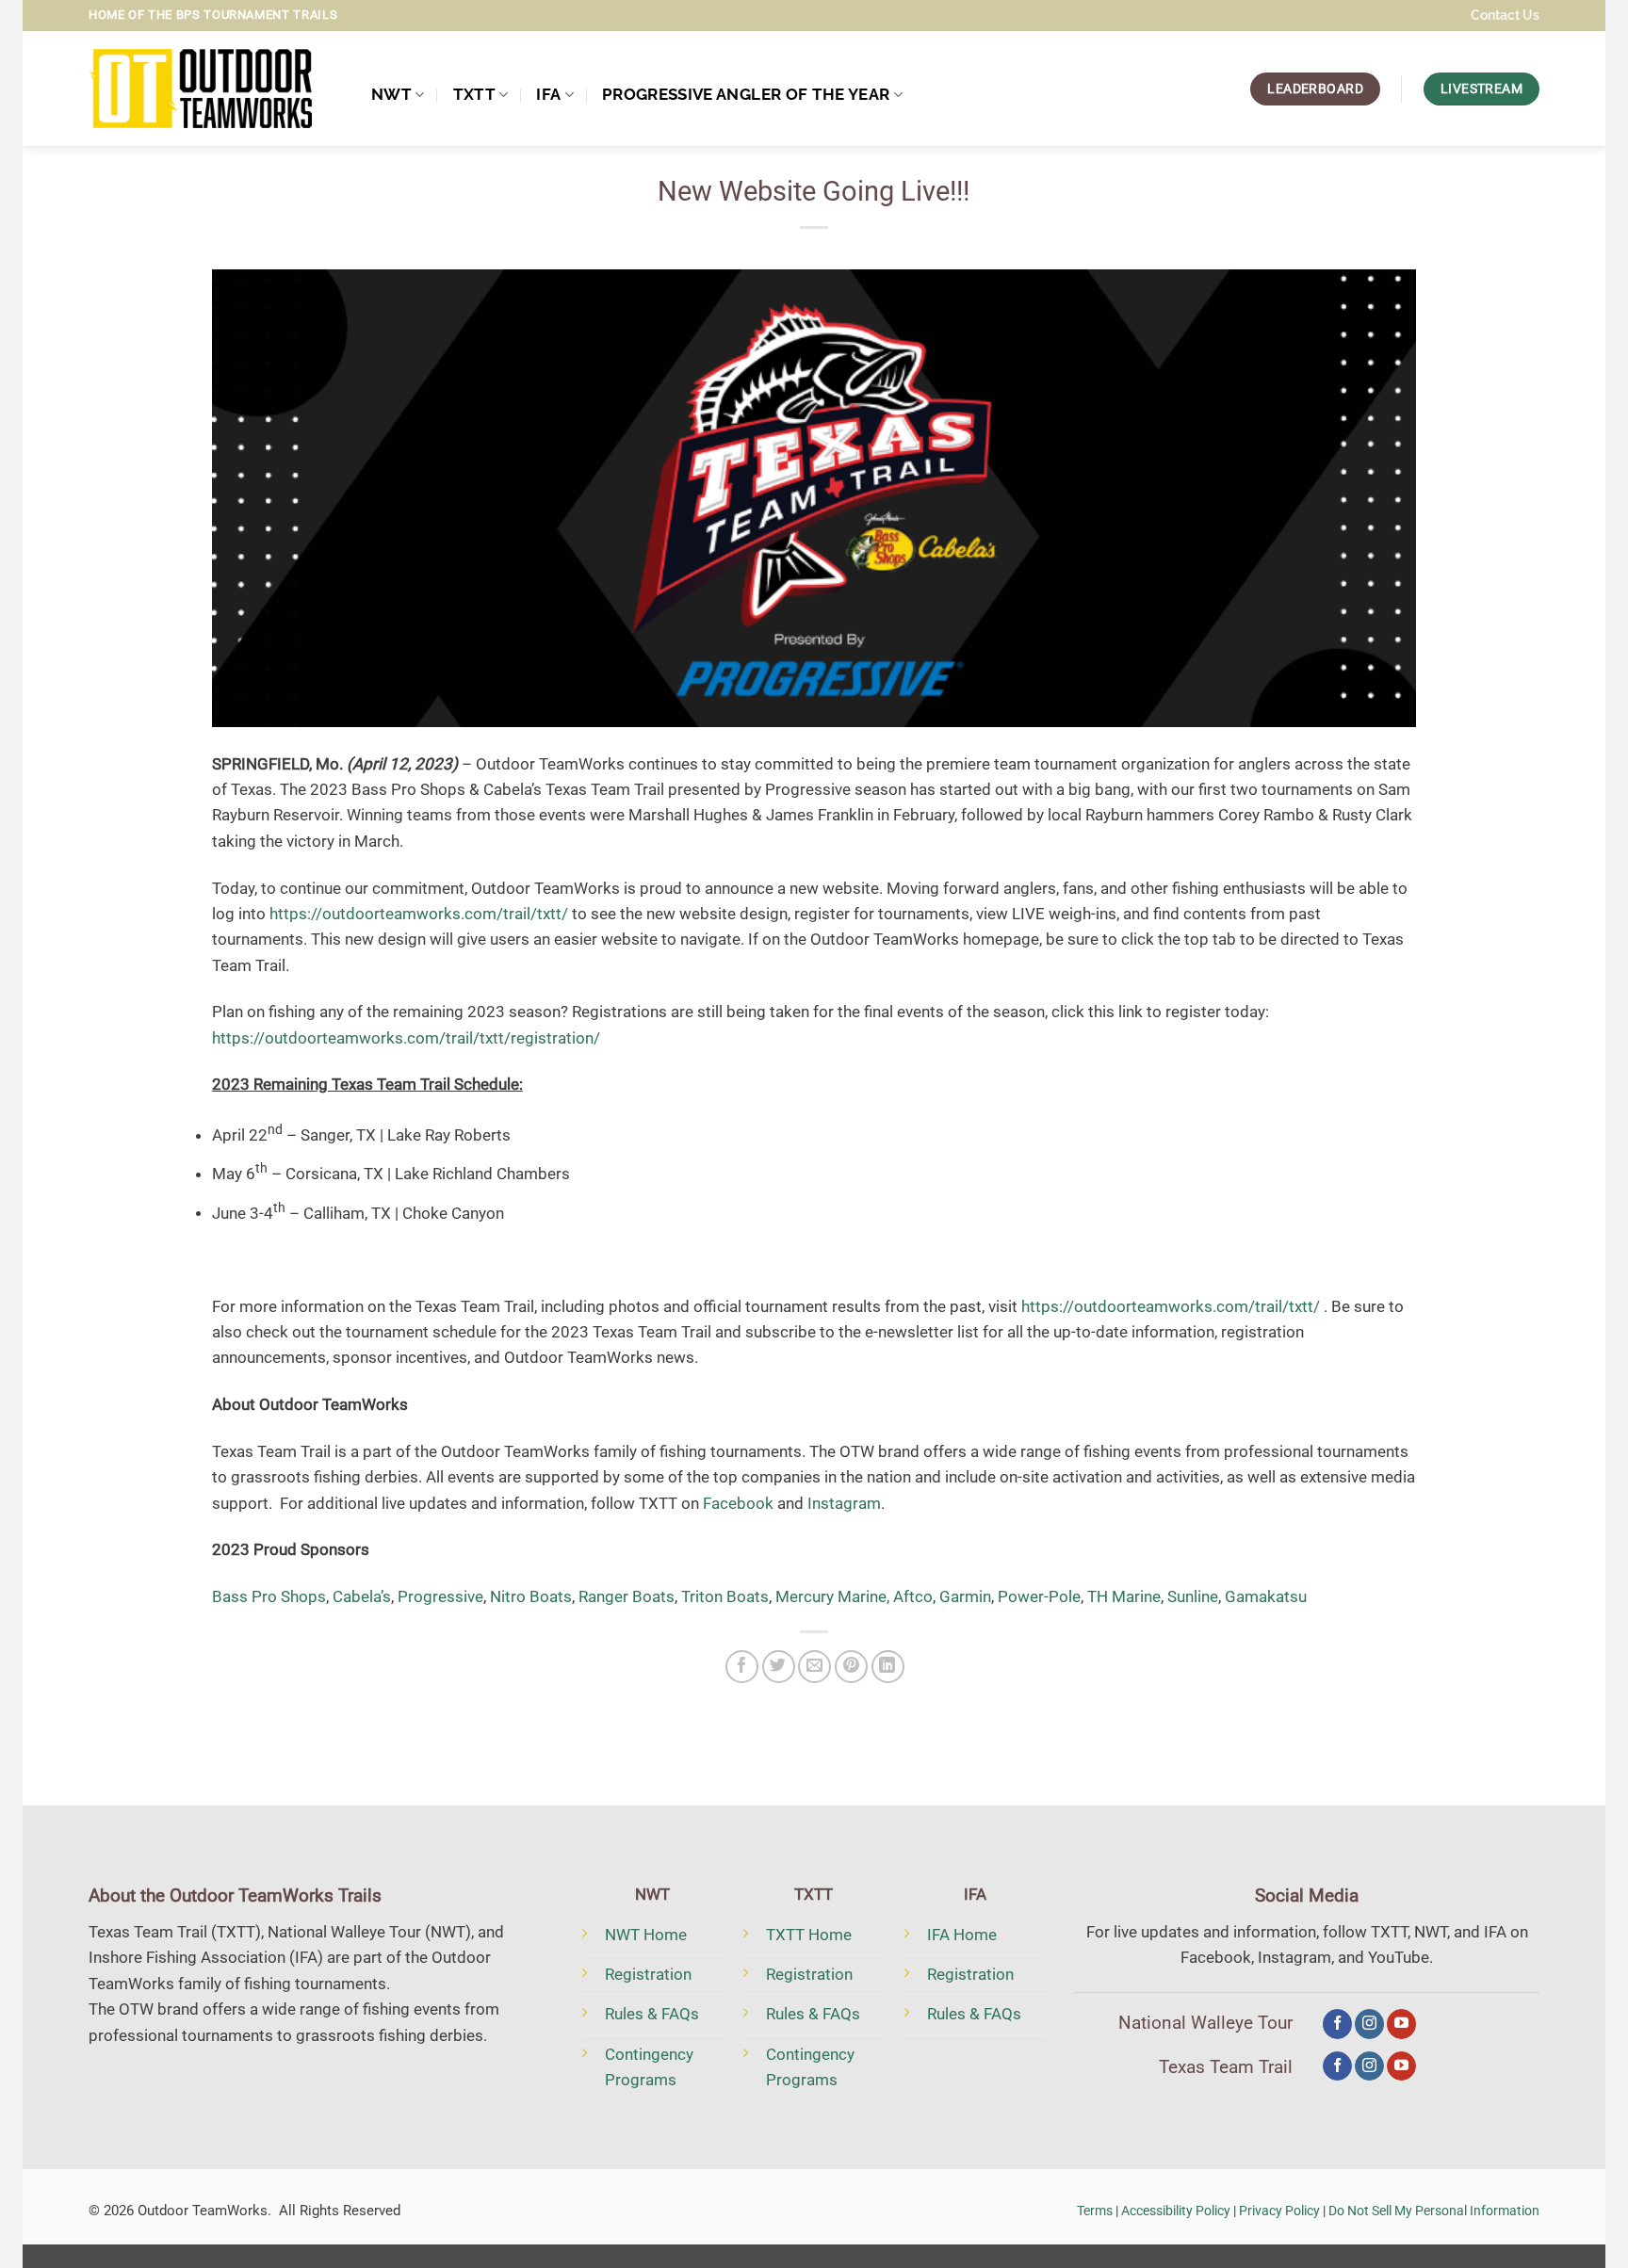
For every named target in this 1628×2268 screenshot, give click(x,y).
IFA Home (962, 1935)
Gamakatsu (1266, 1596)
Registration (648, 1974)
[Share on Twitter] (779, 1667)
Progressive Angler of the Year (746, 94)
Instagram (844, 1503)
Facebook (738, 1503)
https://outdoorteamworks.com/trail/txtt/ (419, 914)
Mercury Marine (831, 1596)
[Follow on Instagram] (1369, 2024)
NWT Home (646, 1935)
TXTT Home (809, 1935)
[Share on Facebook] (742, 1667)
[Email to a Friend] (814, 1667)
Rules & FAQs (652, 2014)
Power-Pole (1039, 1596)
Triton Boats (725, 1596)
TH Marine (1124, 1596)
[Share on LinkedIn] (888, 1667)
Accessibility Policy (1176, 2211)
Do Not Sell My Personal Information (1434, 2211)
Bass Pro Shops (269, 1596)
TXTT (474, 94)
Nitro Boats (531, 1596)
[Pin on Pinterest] (851, 1667)
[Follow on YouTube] (1401, 2024)
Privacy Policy (1279, 2211)
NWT (391, 94)
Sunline (1193, 1596)
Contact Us (1505, 15)
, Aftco (910, 1596)
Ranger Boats (627, 1596)
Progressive (440, 1596)
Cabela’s (362, 1596)
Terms (1095, 2211)
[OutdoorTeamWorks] (216, 89)
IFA (548, 94)
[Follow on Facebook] (1337, 2024)
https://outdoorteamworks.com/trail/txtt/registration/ (406, 1038)
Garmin (965, 1596)
